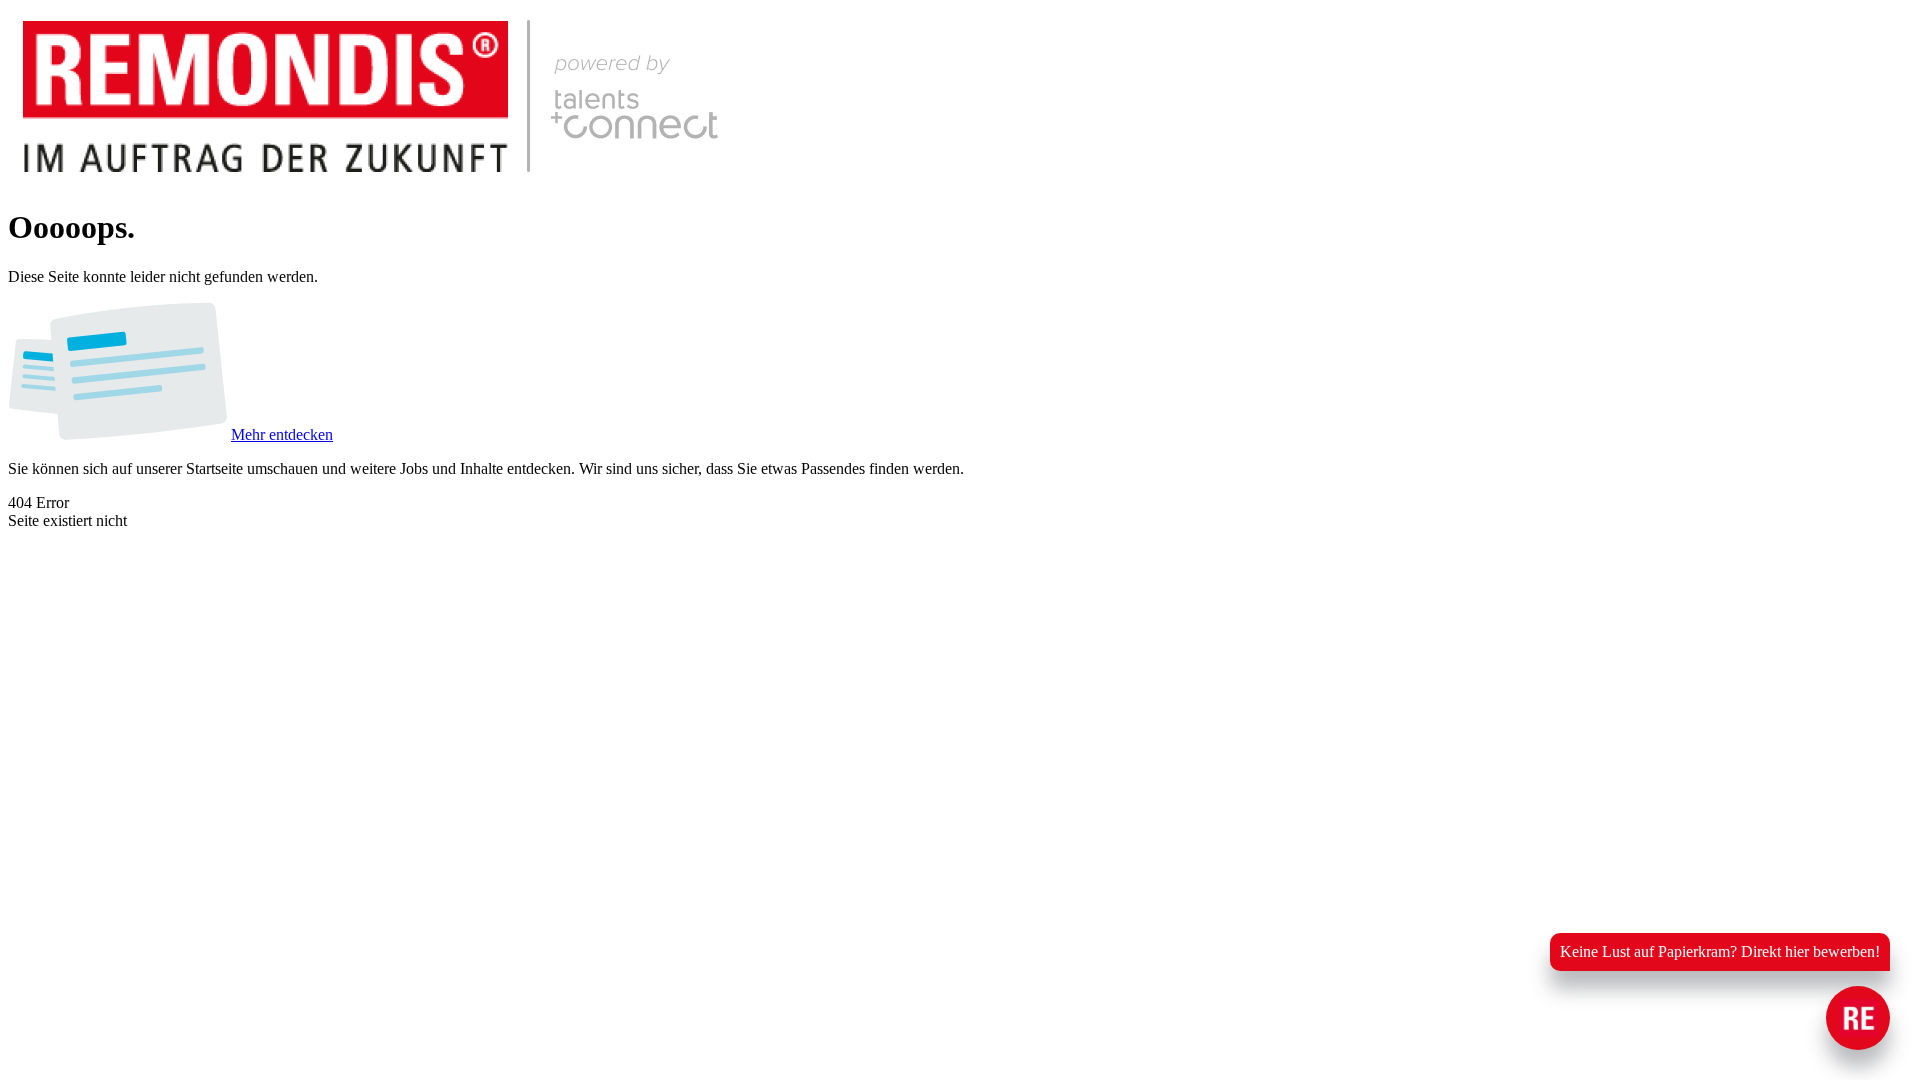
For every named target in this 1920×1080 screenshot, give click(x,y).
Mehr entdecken (282, 434)
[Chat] (1858, 1018)
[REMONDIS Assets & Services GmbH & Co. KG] (396, 178)
